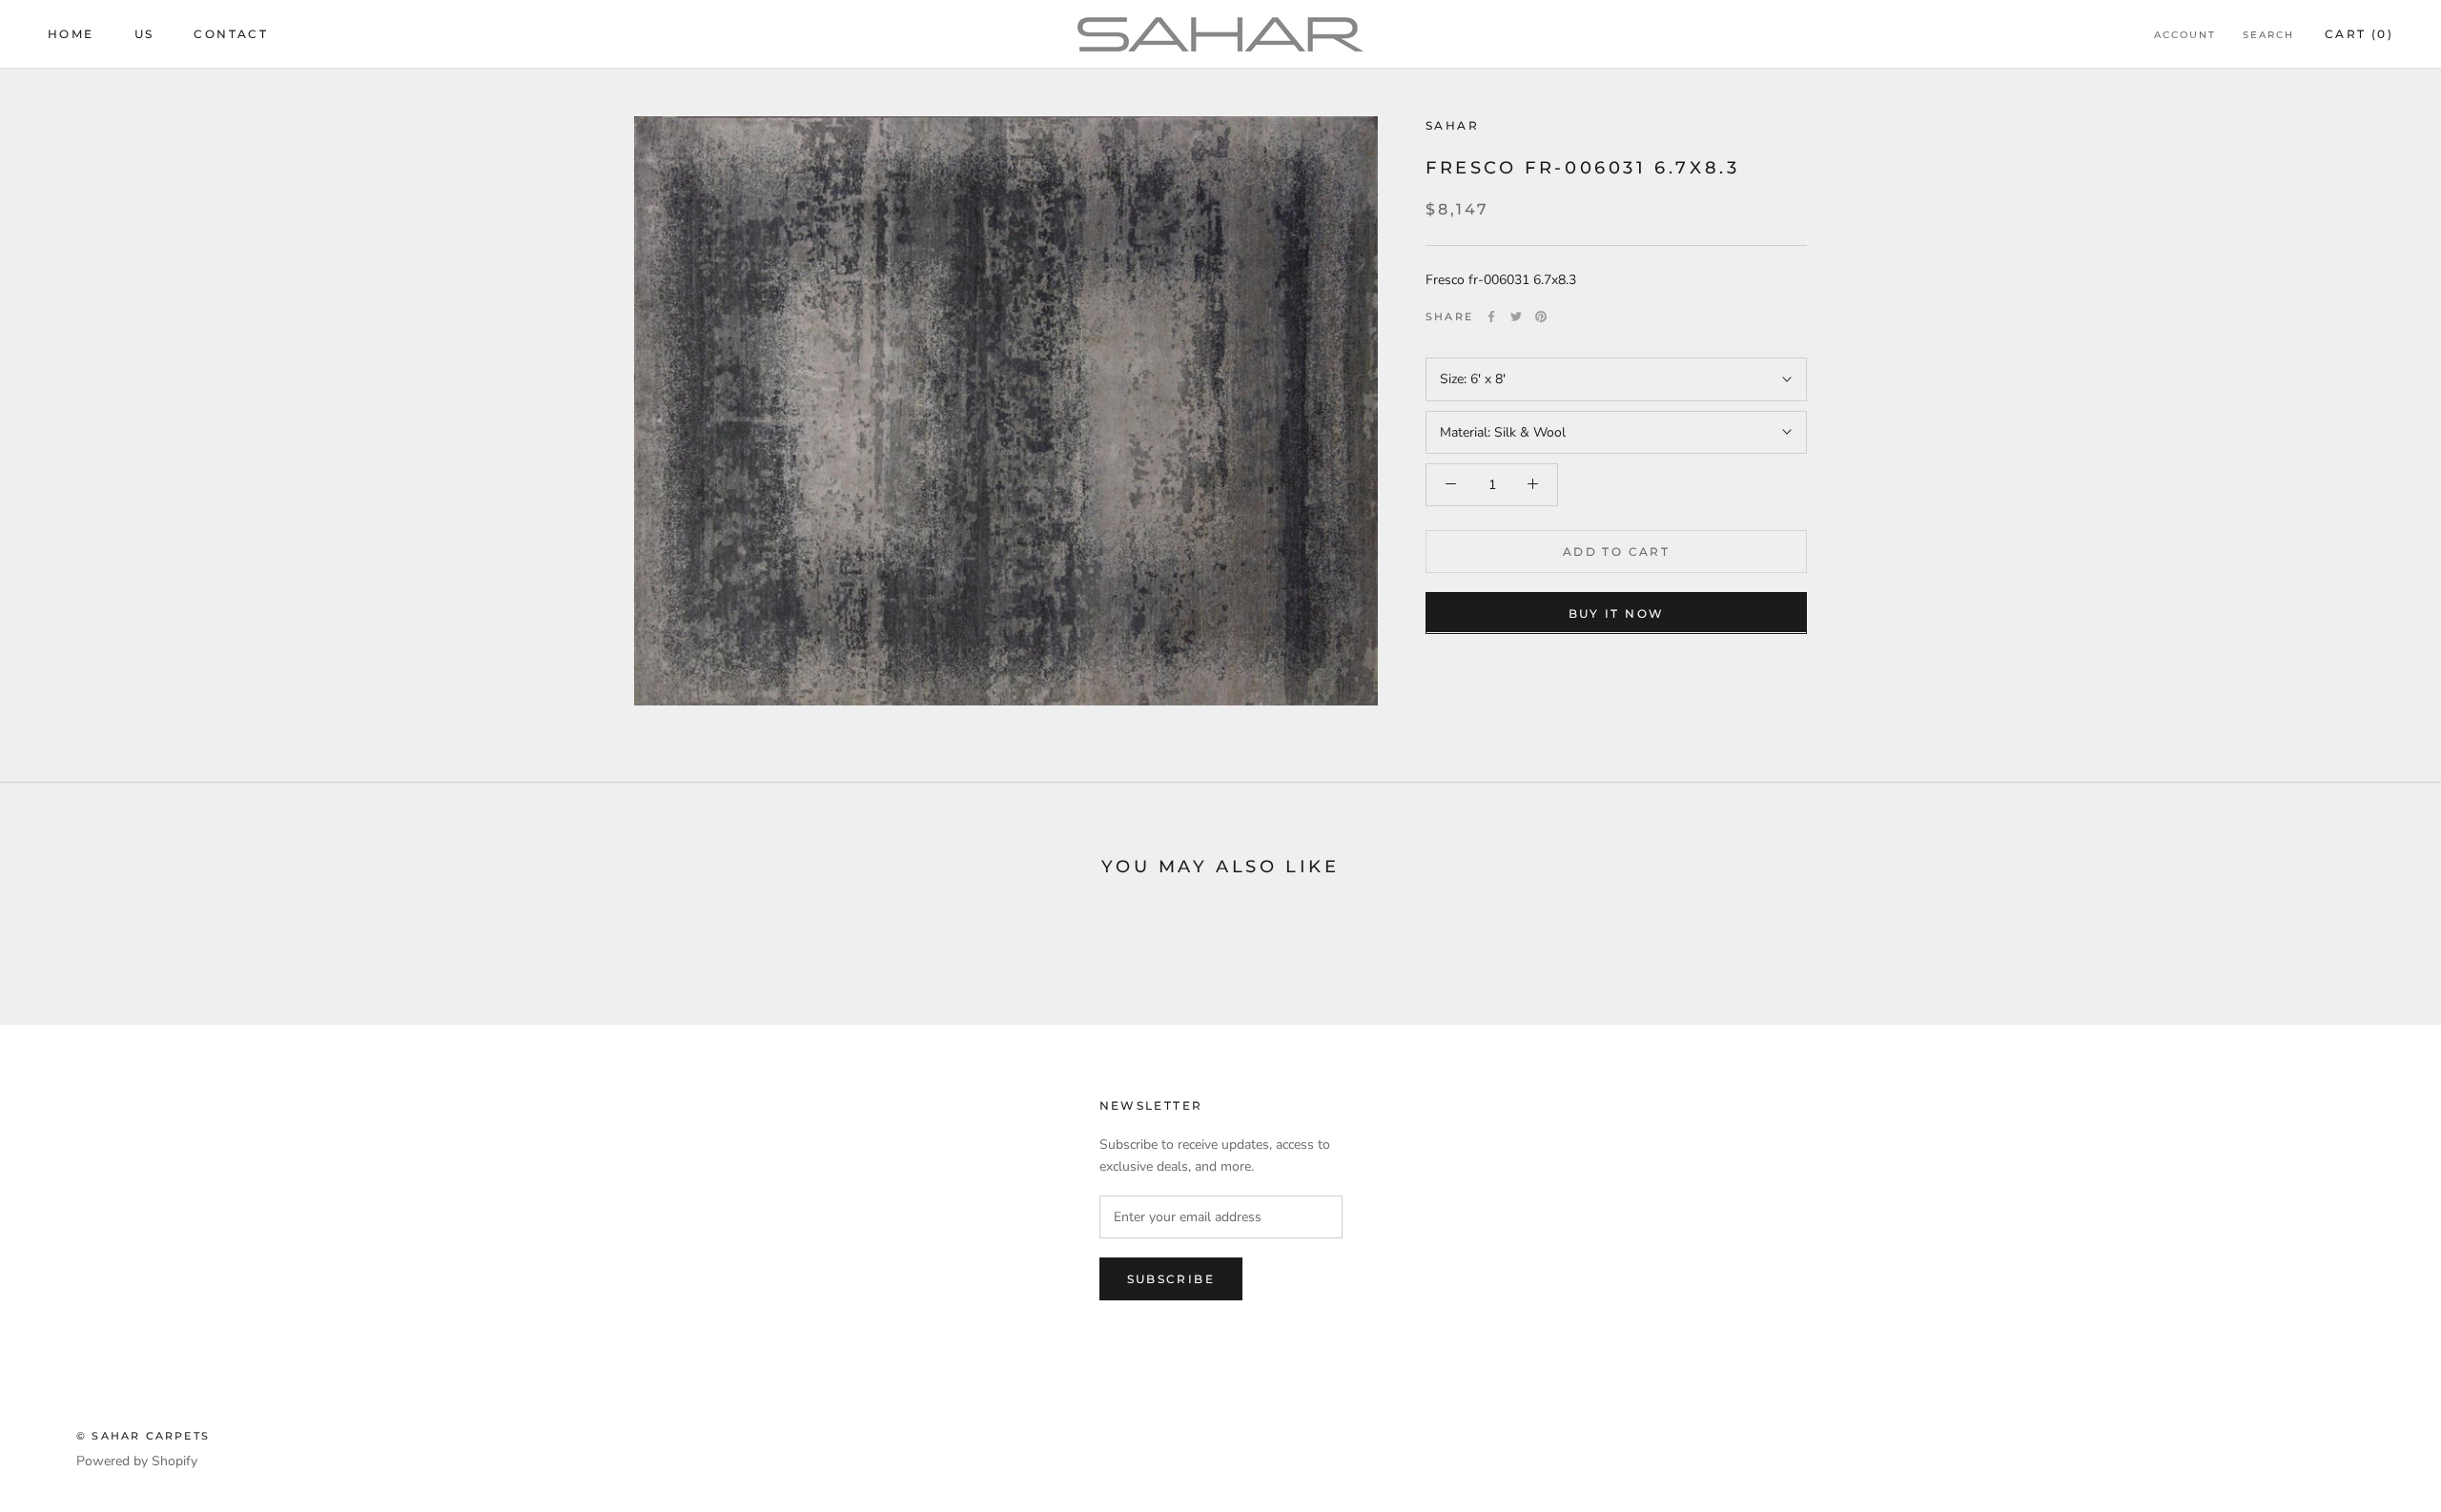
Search (2268, 35)
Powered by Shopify (137, 1461)
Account (2185, 35)
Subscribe (1171, 1279)
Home (71, 34)
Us (144, 34)
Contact (231, 34)
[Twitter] (1516, 317)
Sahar (1452, 125)
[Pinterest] (1541, 317)
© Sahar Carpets (143, 1436)
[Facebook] (1491, 317)
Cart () (2359, 34)
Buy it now (1617, 613)
